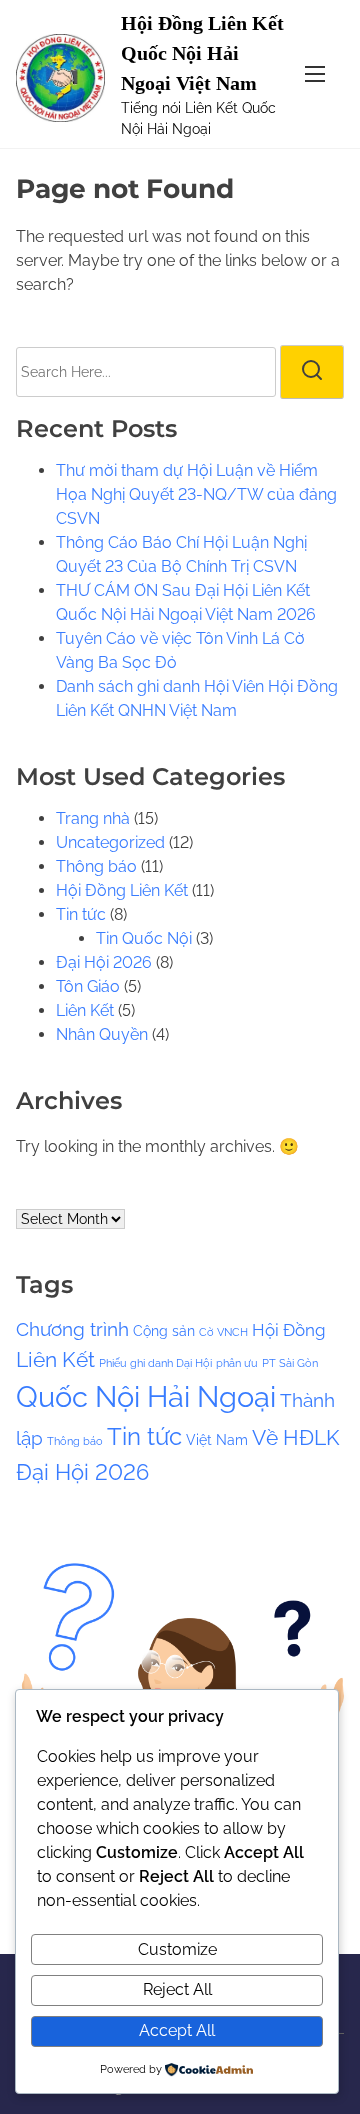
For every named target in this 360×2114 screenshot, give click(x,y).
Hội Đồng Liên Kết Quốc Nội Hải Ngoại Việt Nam (202, 53)
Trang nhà (93, 818)
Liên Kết (85, 1010)
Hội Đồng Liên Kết (122, 890)
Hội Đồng (289, 1330)
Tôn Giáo (88, 986)
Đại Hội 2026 (104, 962)
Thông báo (96, 866)
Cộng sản (164, 1330)
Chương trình (72, 1329)
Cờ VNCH (223, 1332)
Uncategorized (110, 842)
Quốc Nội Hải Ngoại (146, 1396)
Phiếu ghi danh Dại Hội (155, 1363)
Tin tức (81, 914)
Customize (177, 1949)
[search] (312, 372)
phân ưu (237, 1363)
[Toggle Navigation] (315, 73)
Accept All (177, 2030)
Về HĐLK (296, 1437)
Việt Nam (217, 1439)
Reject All (177, 1989)
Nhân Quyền (102, 1034)
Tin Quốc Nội (144, 938)
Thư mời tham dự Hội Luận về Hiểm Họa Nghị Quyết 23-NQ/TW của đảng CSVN (196, 494)
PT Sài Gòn (290, 1363)
